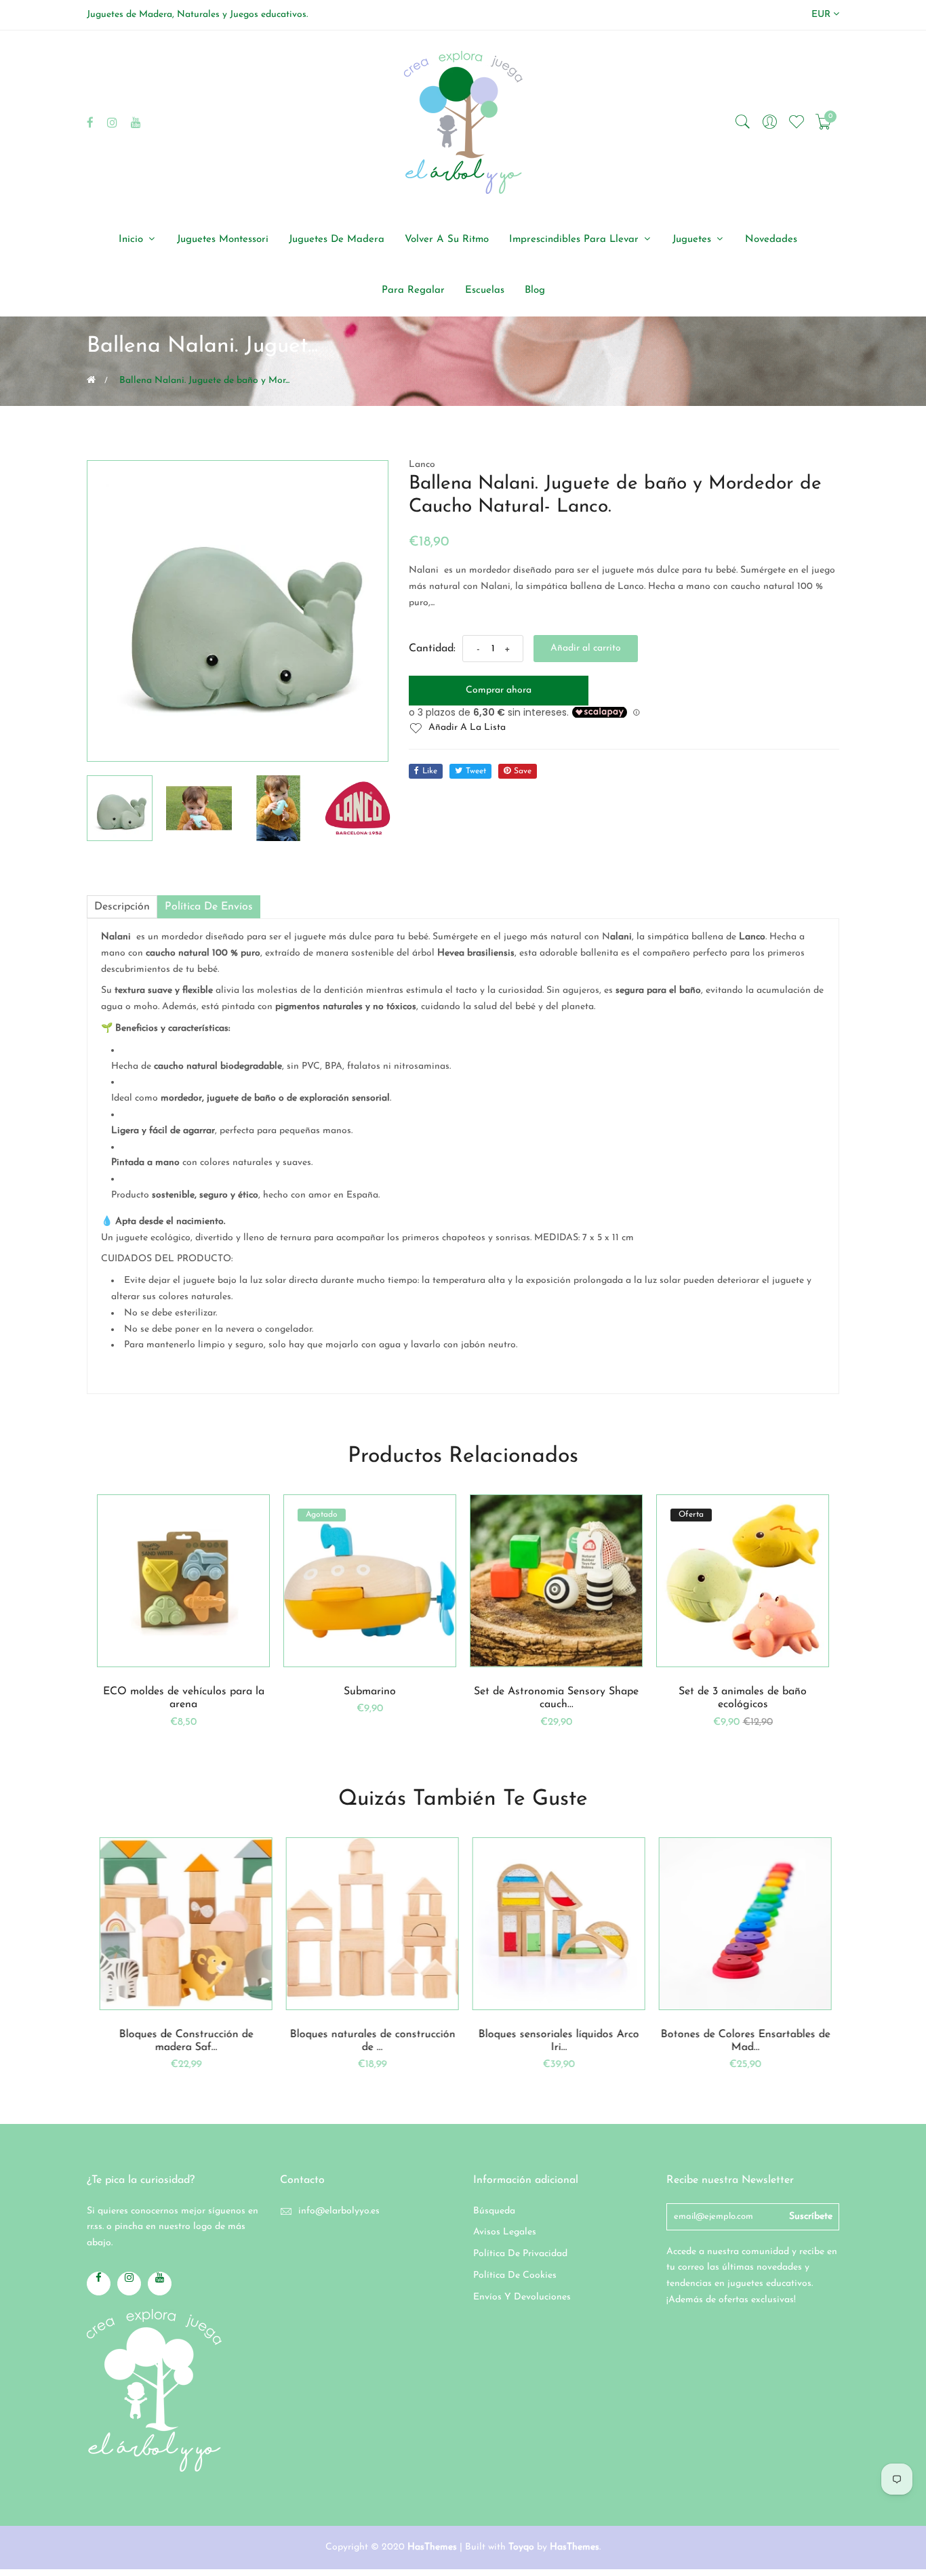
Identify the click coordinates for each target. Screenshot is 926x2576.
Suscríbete (811, 2216)
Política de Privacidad (520, 2254)
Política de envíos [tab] (209, 907)
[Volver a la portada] (91, 380)
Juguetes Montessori (223, 240)
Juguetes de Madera (337, 240)
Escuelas (485, 290)
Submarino (370, 1692)
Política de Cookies (515, 2275)
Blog (535, 290)
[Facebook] (90, 122)
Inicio (133, 240)
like (430, 771)
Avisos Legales (505, 2232)
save (523, 771)
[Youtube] (136, 122)
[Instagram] (112, 122)
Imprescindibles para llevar (576, 240)
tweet (476, 771)
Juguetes (693, 240)
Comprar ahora (499, 690)
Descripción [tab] (122, 907)
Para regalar (413, 290)
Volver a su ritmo (447, 240)
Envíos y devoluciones (522, 2297)
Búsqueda (494, 2211)
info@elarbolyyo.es (339, 2211)
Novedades (771, 240)
